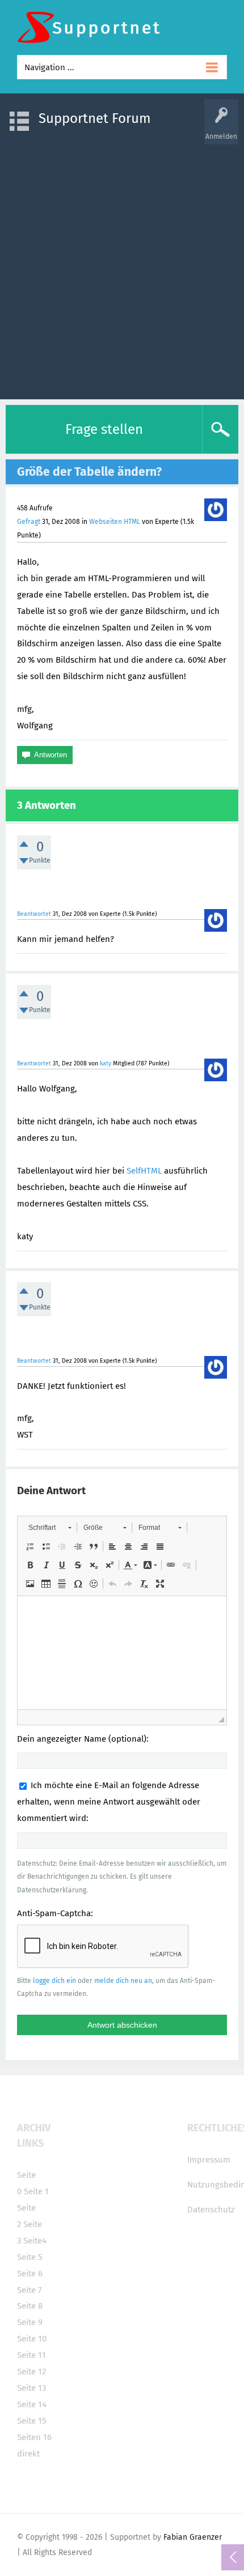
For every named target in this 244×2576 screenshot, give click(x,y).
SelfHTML (144, 1171)
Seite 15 (32, 2421)
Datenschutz (211, 2210)
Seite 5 (30, 2257)
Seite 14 (32, 2404)
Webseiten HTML (115, 522)
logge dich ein (54, 1981)
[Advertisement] (122, 266)
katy (106, 1063)
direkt (28, 2454)
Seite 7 (30, 2290)
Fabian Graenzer (193, 2537)
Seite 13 (31, 2388)
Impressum (209, 2160)
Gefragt (29, 522)
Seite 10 (32, 2339)
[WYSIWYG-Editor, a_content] (122, 1653)
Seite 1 (36, 2191)
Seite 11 (31, 2355)
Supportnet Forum (95, 118)
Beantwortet (34, 914)
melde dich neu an (123, 1981)
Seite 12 (31, 2372)
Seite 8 (30, 2306)
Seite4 (35, 2241)
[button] (50, 1528)
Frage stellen (104, 429)
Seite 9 (30, 2322)
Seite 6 (30, 2274)
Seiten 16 (34, 2437)
